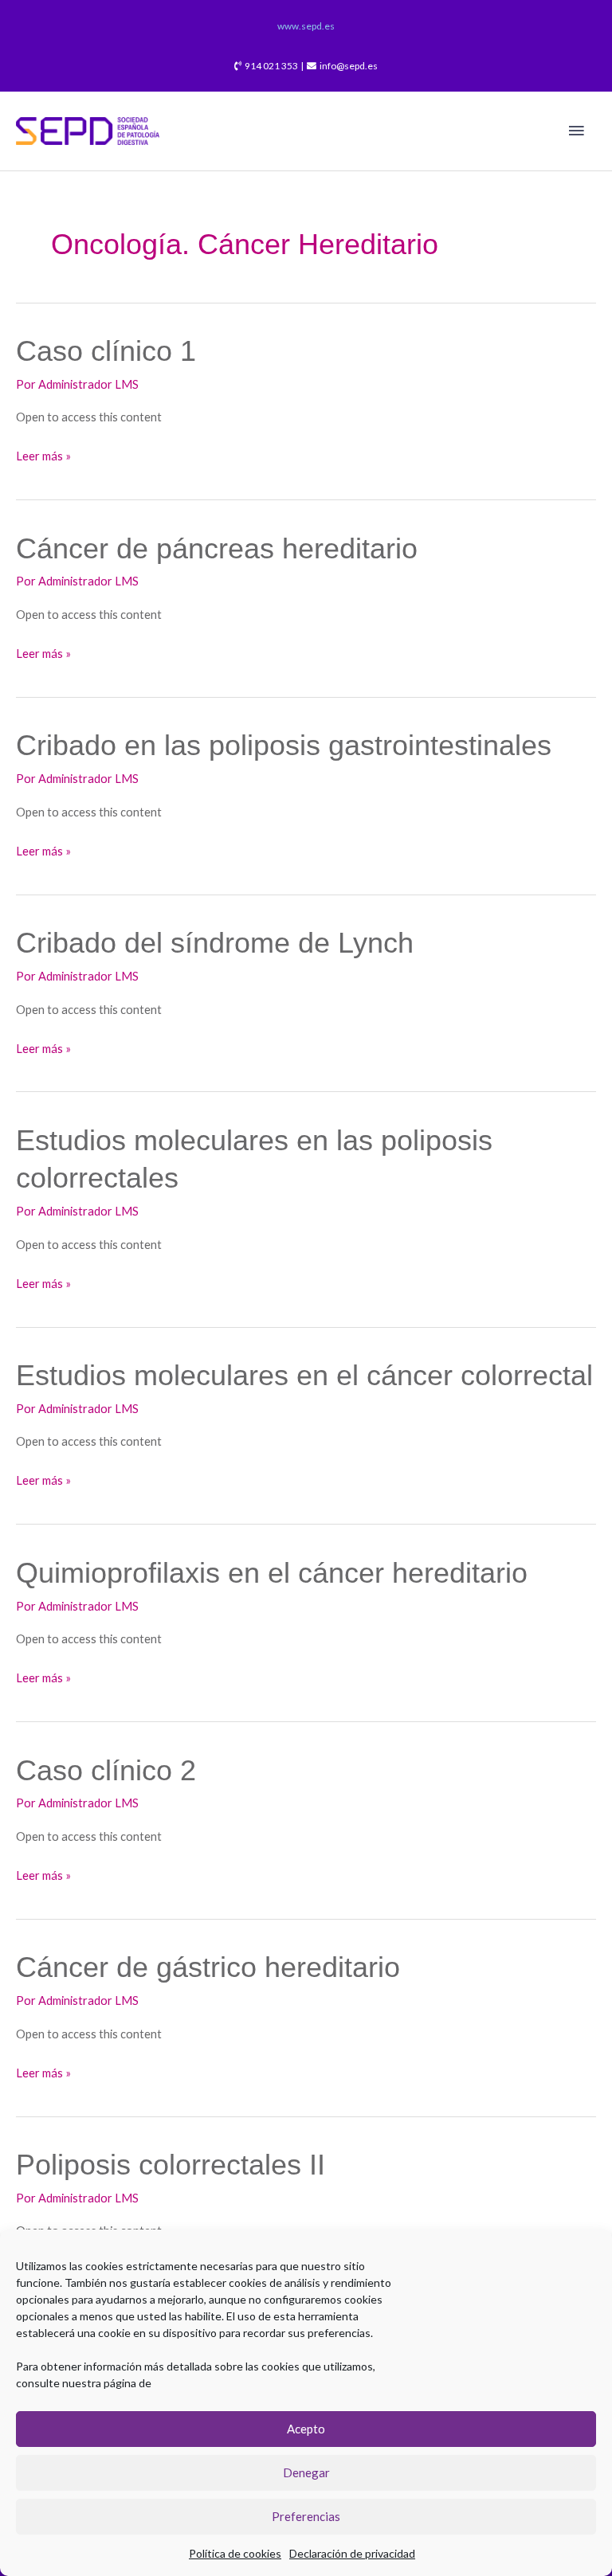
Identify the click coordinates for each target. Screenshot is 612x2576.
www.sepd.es (306, 26)
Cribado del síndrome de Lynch (215, 943)
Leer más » (43, 454)
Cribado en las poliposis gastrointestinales (284, 745)
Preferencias (306, 2516)
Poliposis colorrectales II (171, 2165)
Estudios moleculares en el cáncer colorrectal (304, 1375)
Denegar (306, 2472)
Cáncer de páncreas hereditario (217, 548)
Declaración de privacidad (352, 2553)
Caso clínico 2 (106, 1770)
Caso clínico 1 (106, 351)
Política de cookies (235, 2553)
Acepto (306, 2429)
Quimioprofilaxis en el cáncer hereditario (272, 1573)
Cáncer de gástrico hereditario (208, 1967)
